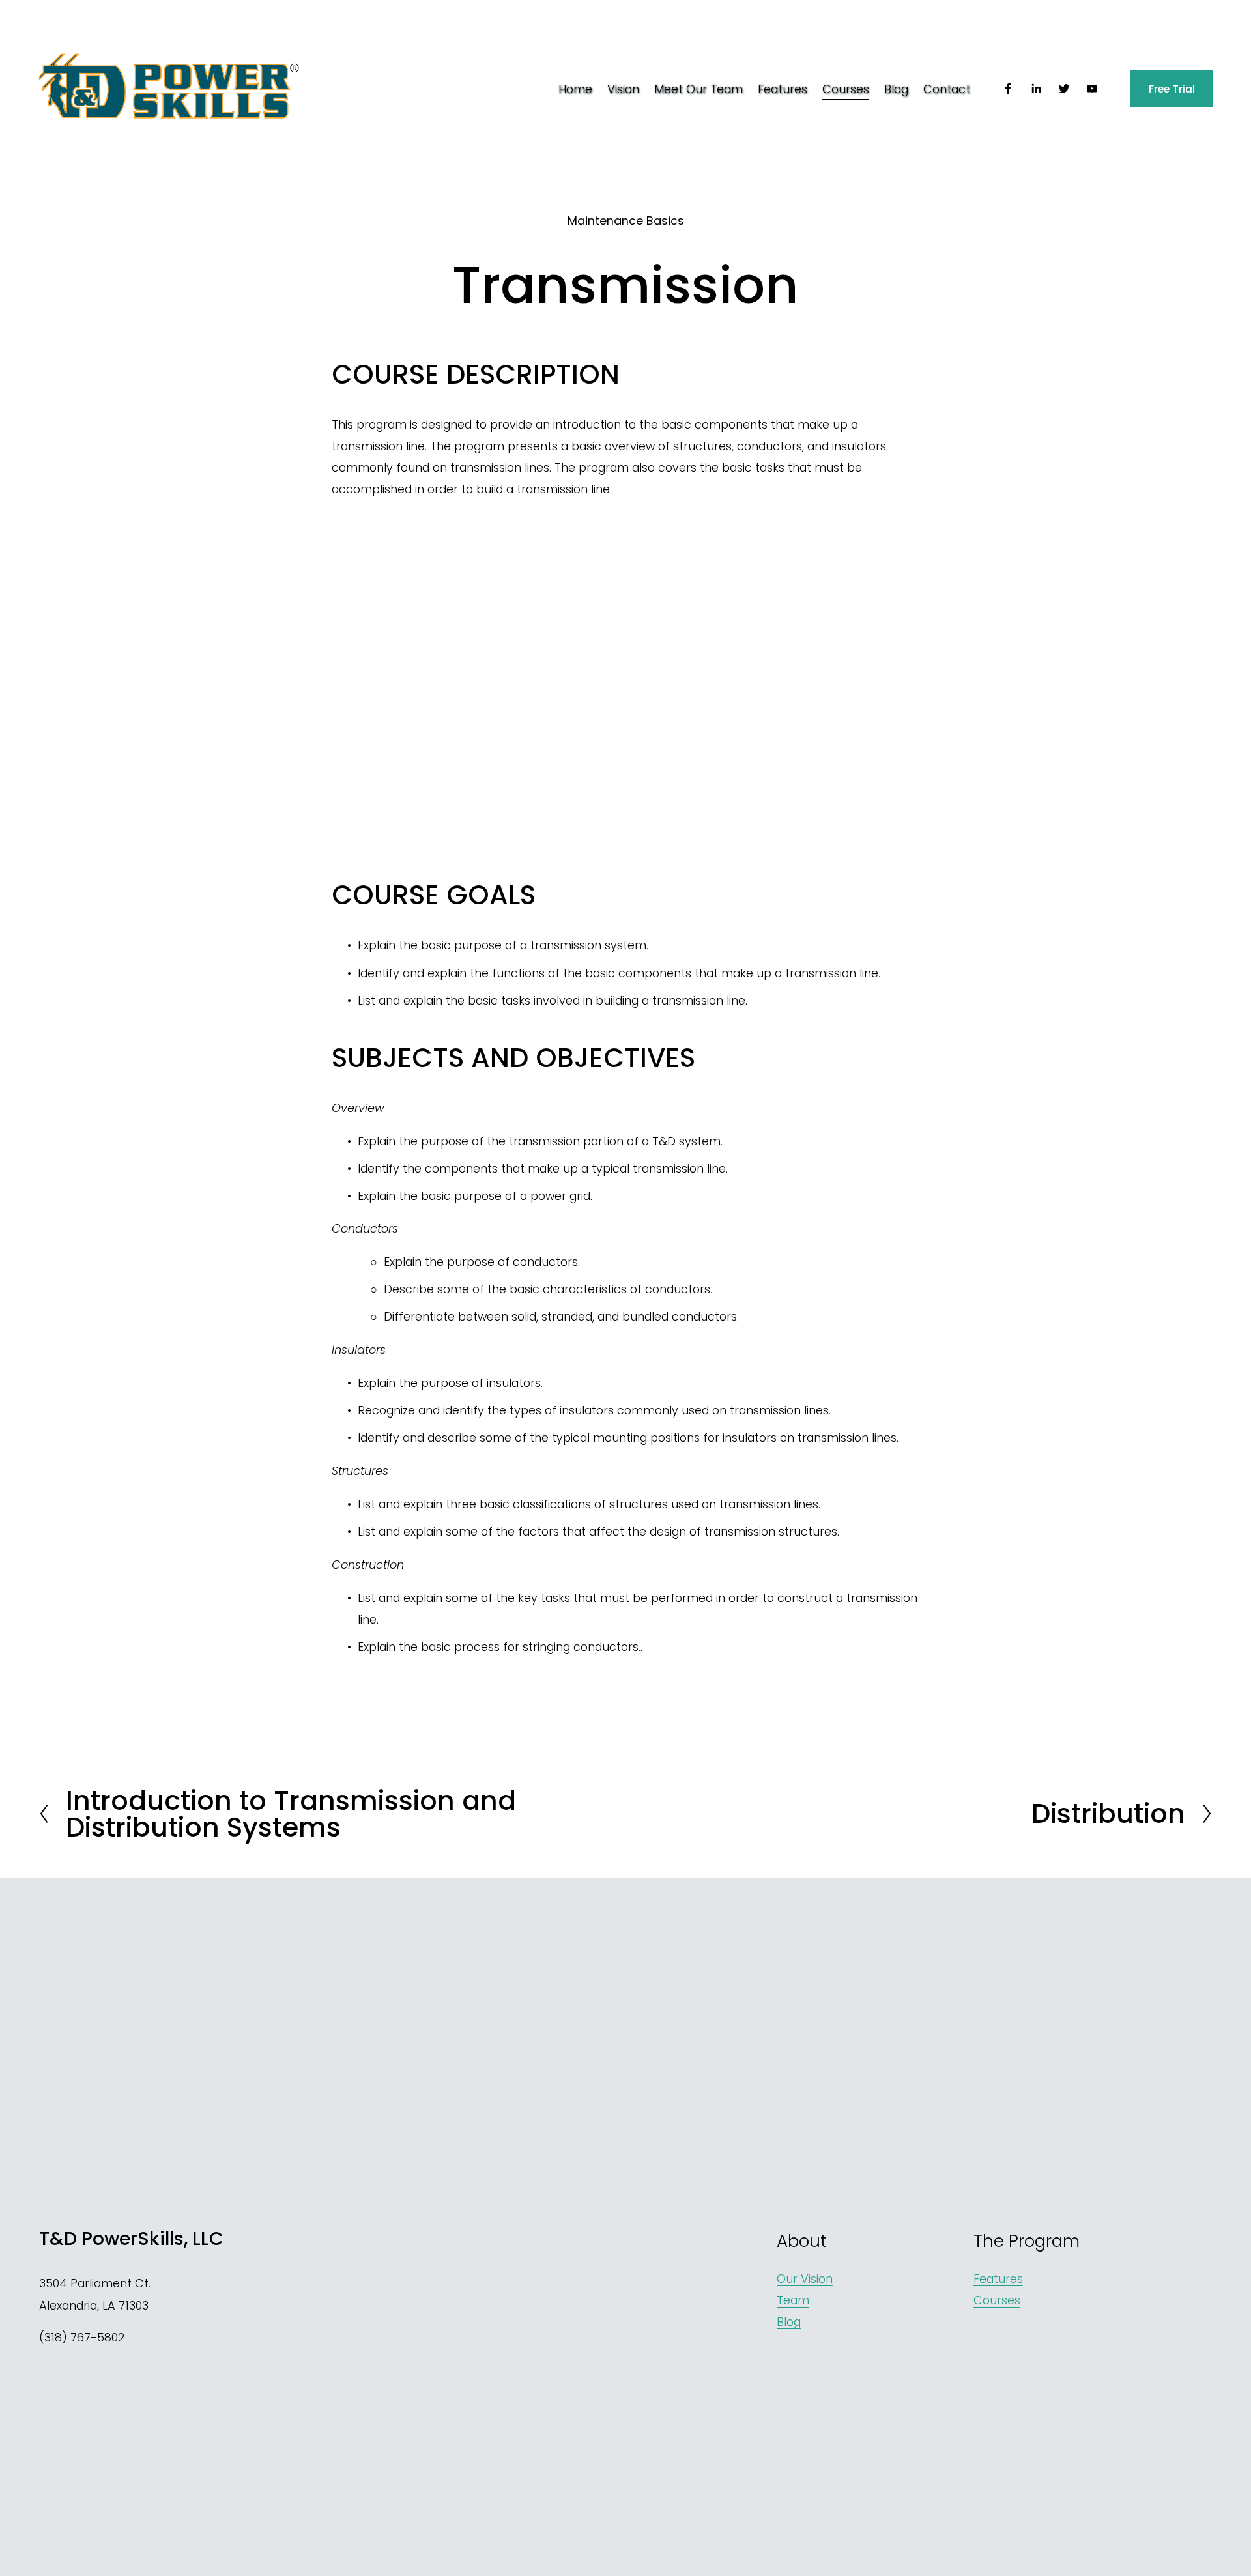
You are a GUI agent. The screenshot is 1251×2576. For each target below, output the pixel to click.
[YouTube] (1092, 89)
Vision (623, 89)
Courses (846, 89)
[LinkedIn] (1036, 89)
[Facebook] (1008, 89)
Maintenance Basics (626, 221)
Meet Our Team (698, 89)
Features (783, 89)
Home (575, 89)
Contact (947, 89)
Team (793, 2300)
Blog (896, 89)
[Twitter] (1064, 89)
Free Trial (1172, 89)
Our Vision (805, 2279)
